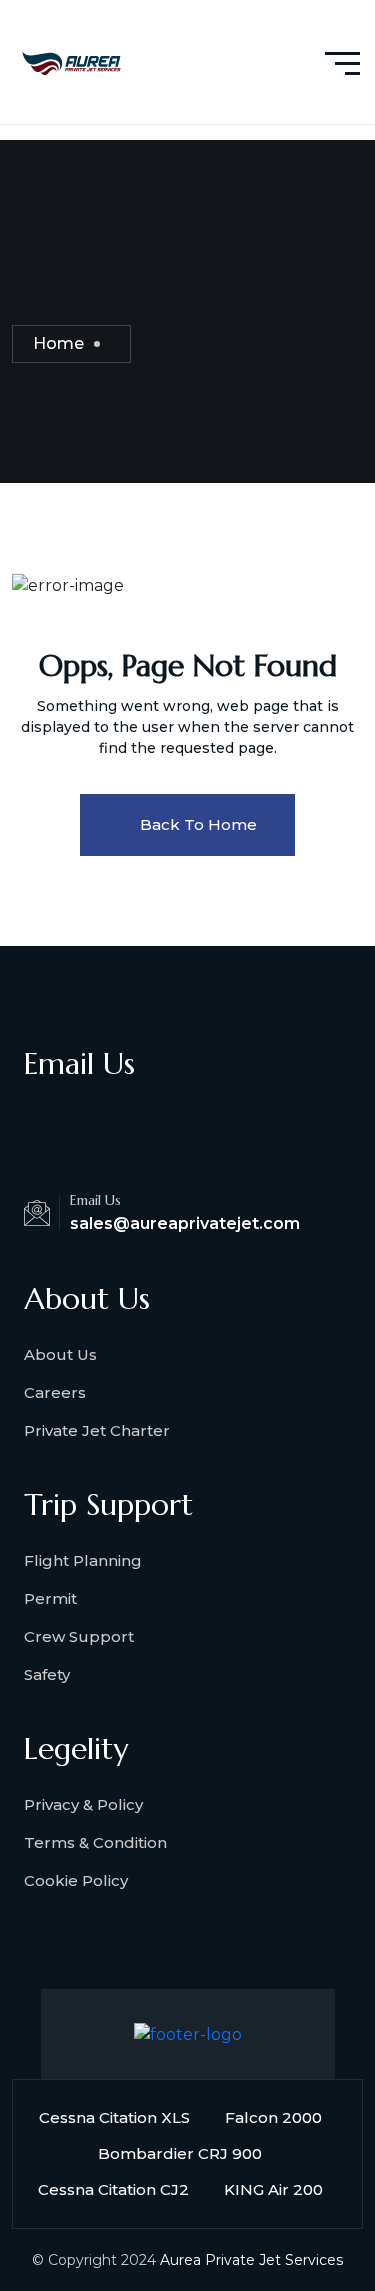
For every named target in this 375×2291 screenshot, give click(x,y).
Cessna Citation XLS (114, 2117)
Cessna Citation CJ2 (113, 2189)
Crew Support (79, 1636)
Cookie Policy (76, 1880)
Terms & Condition (95, 1842)
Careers (55, 1392)
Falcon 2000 (273, 2117)
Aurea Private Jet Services (251, 2260)
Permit (50, 1598)
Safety (47, 1674)
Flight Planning (83, 1560)
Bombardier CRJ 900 (180, 2153)
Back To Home (198, 824)
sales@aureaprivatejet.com (185, 1223)
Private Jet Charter (97, 1430)
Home (58, 343)
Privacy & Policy (83, 1804)
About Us (60, 1354)
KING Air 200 (273, 2189)
